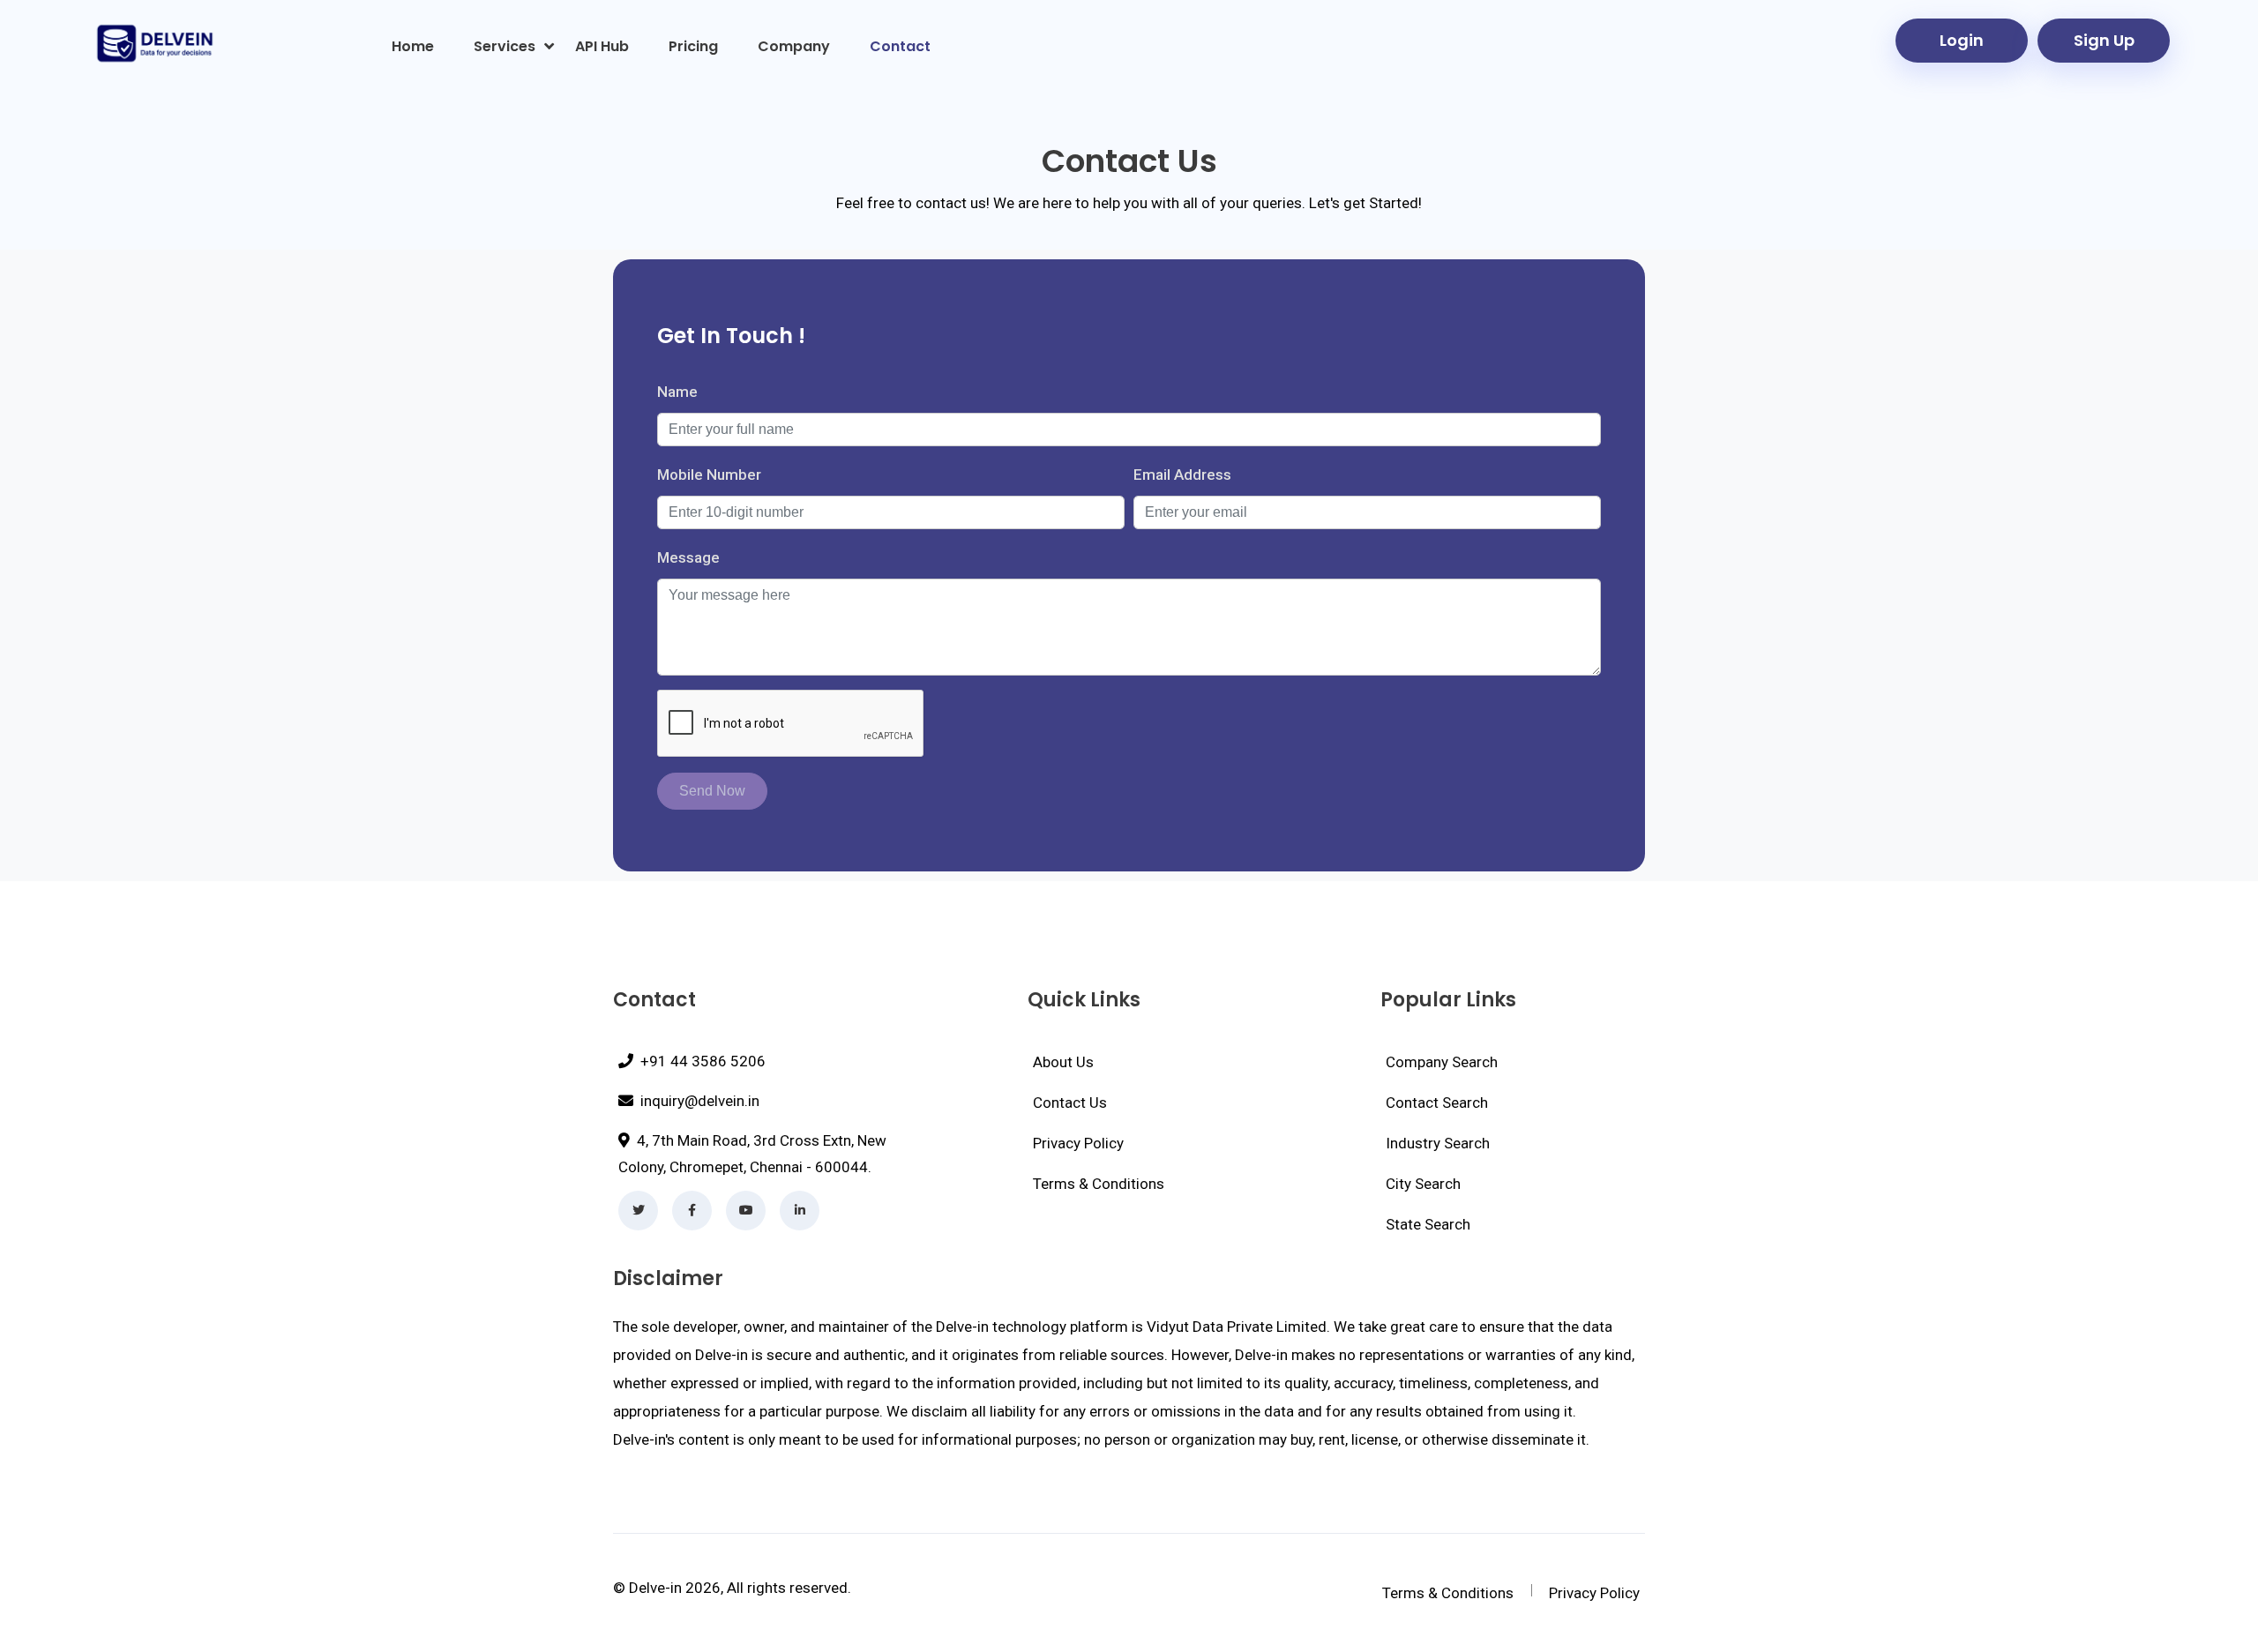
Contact (900, 46)
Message (688, 557)
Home (413, 46)
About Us (1063, 1062)
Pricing (693, 46)
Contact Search (1437, 1103)
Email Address (1182, 475)
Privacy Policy (1078, 1143)
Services (505, 46)
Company (794, 46)
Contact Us (1070, 1103)
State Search (1428, 1224)
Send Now (712, 791)
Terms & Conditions (1099, 1184)
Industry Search (1438, 1143)
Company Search (1442, 1062)
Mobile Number (709, 475)
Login (1962, 40)
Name (677, 392)
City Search (1423, 1184)
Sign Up (2104, 40)
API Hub (602, 46)
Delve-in (655, 1588)
